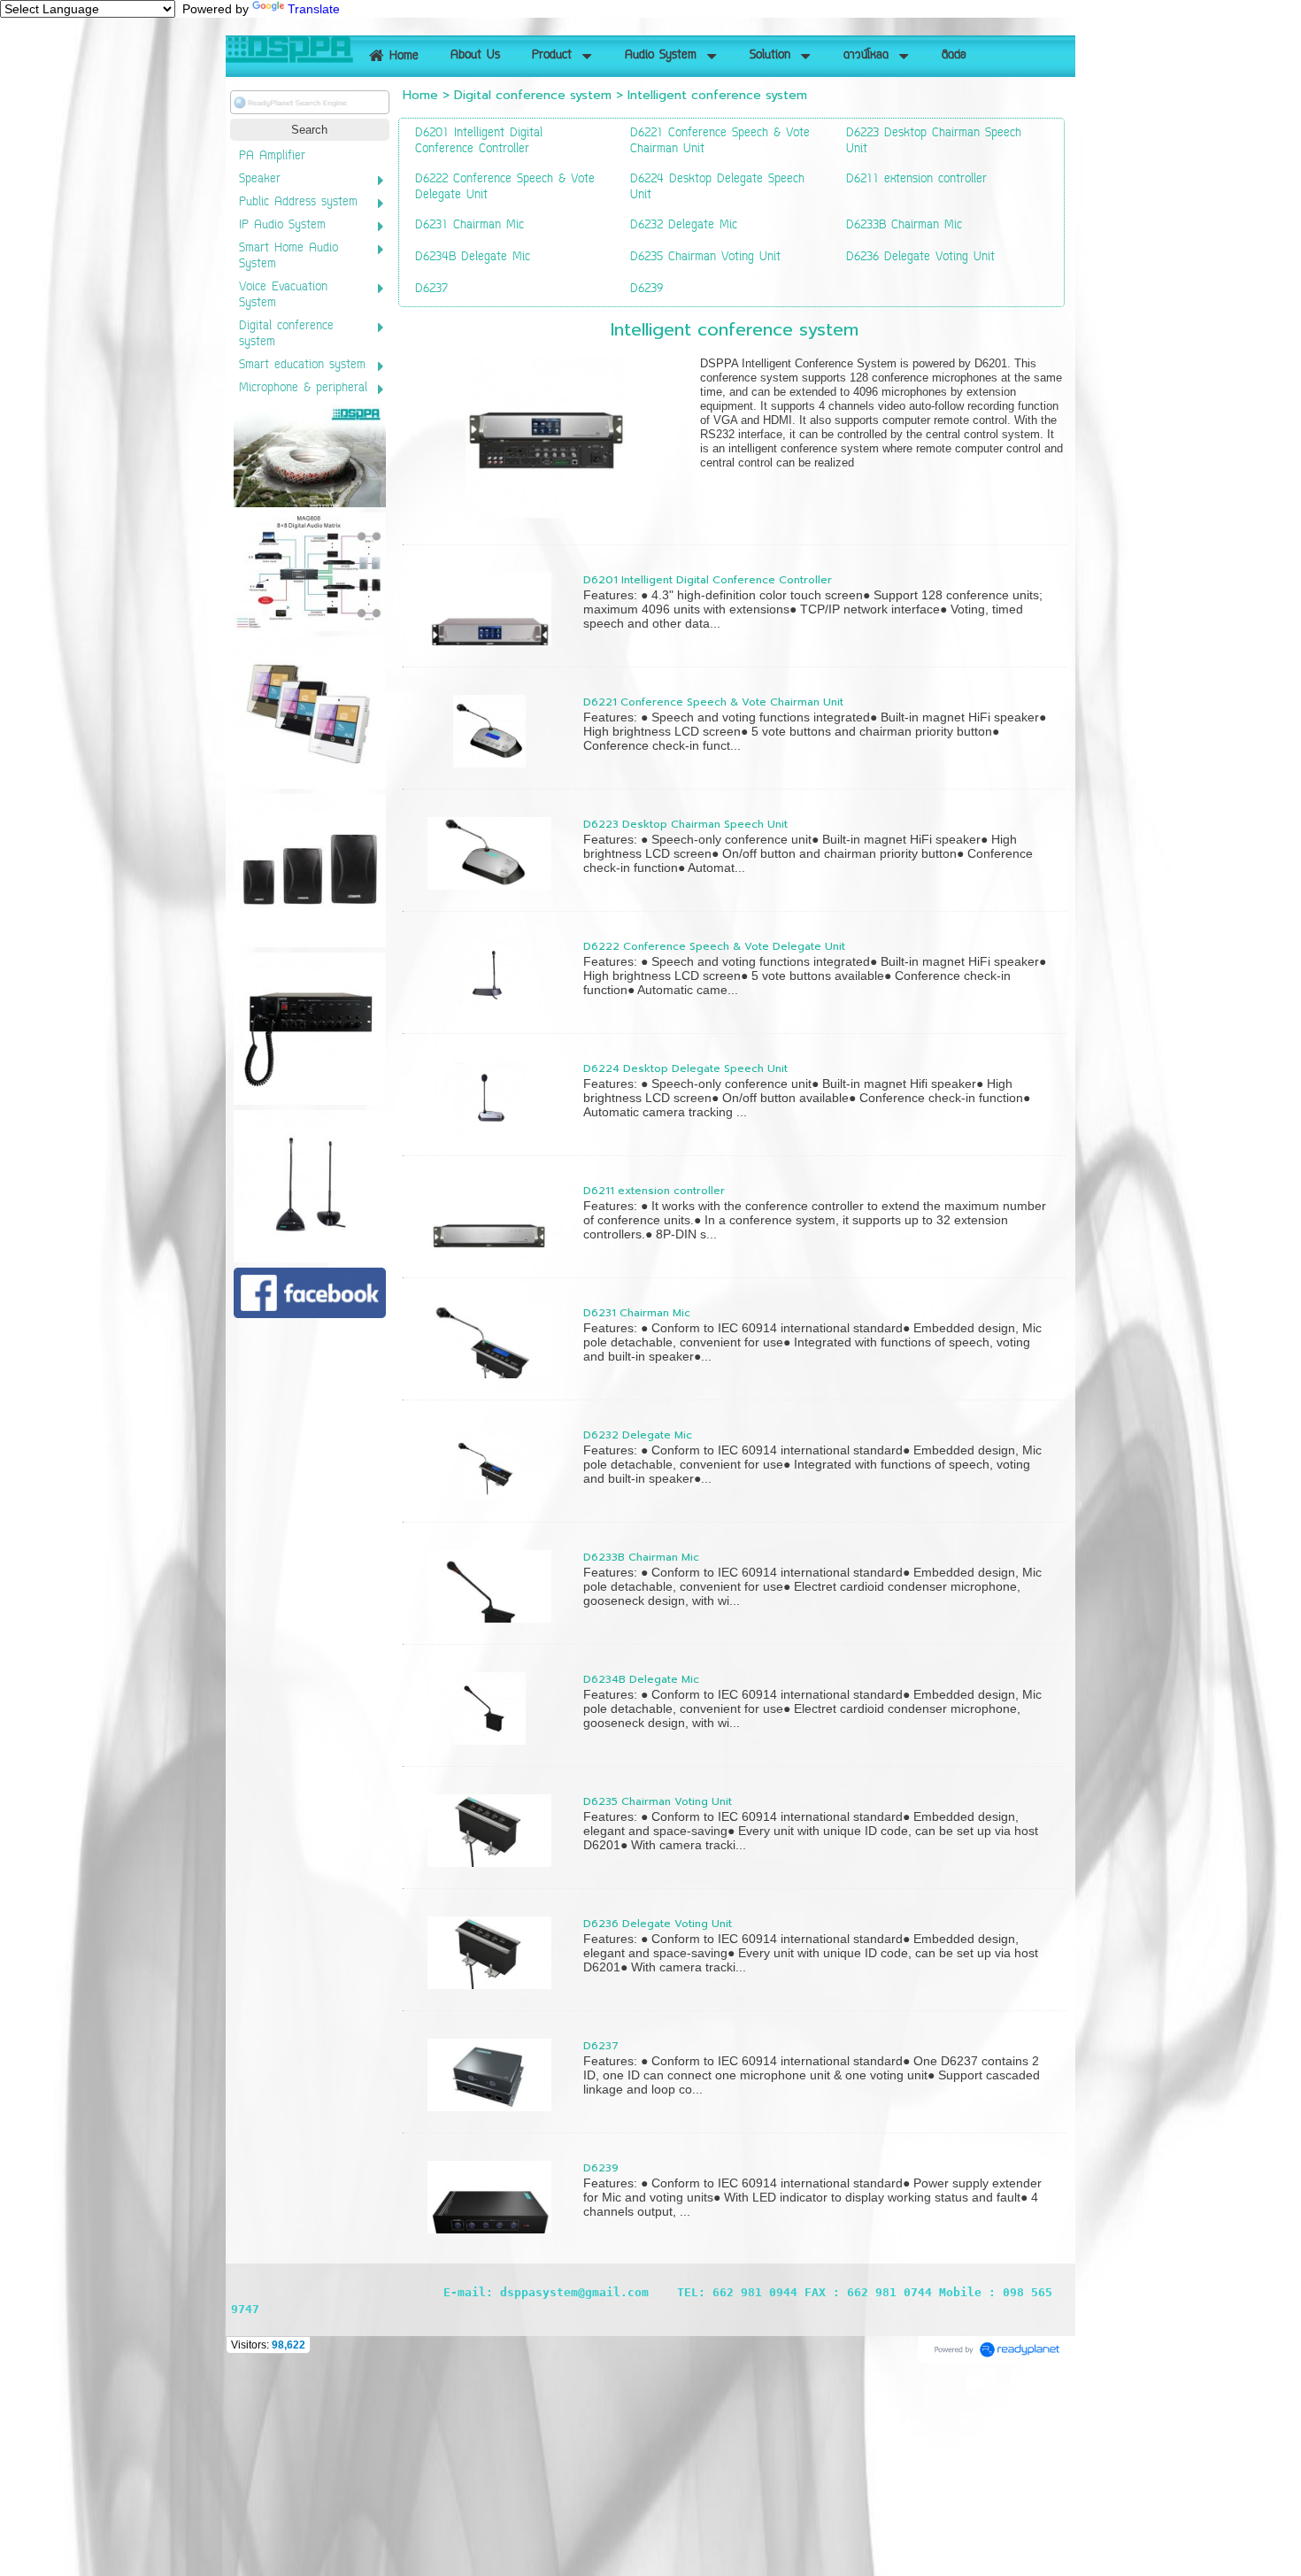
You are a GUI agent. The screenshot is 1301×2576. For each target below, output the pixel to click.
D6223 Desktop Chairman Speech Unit (685, 824)
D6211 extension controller (654, 1191)
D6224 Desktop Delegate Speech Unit (685, 1068)
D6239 (601, 2168)
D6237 (601, 2046)
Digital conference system (533, 95)
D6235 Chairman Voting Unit (658, 1801)
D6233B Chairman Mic (641, 1557)
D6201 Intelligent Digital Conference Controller (708, 580)
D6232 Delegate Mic (638, 1435)
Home (420, 95)
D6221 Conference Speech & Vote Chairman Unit (713, 702)
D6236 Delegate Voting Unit (658, 1924)
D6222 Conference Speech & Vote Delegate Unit (714, 946)
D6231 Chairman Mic (637, 1313)
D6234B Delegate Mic (641, 1679)
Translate (314, 9)
